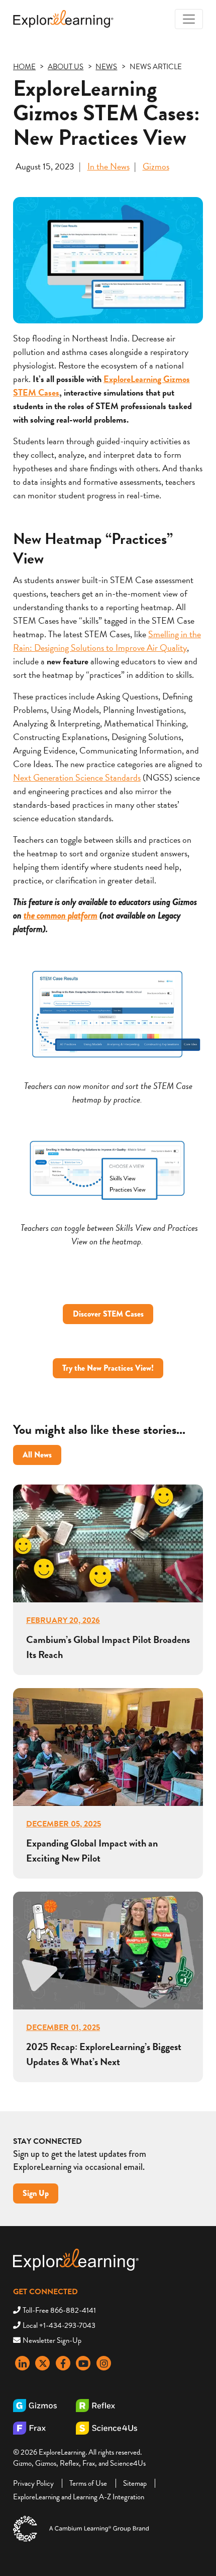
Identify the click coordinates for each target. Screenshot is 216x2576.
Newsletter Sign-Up (52, 2340)
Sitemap (135, 2483)
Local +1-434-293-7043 (59, 2325)
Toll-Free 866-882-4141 (59, 2310)
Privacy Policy (33, 2483)
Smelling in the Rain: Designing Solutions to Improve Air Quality (107, 641)
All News (37, 1455)
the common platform (61, 915)
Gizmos (156, 166)
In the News (109, 166)
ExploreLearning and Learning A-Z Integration (79, 2497)
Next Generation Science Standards (77, 777)
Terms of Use (88, 2483)
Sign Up (36, 2193)
